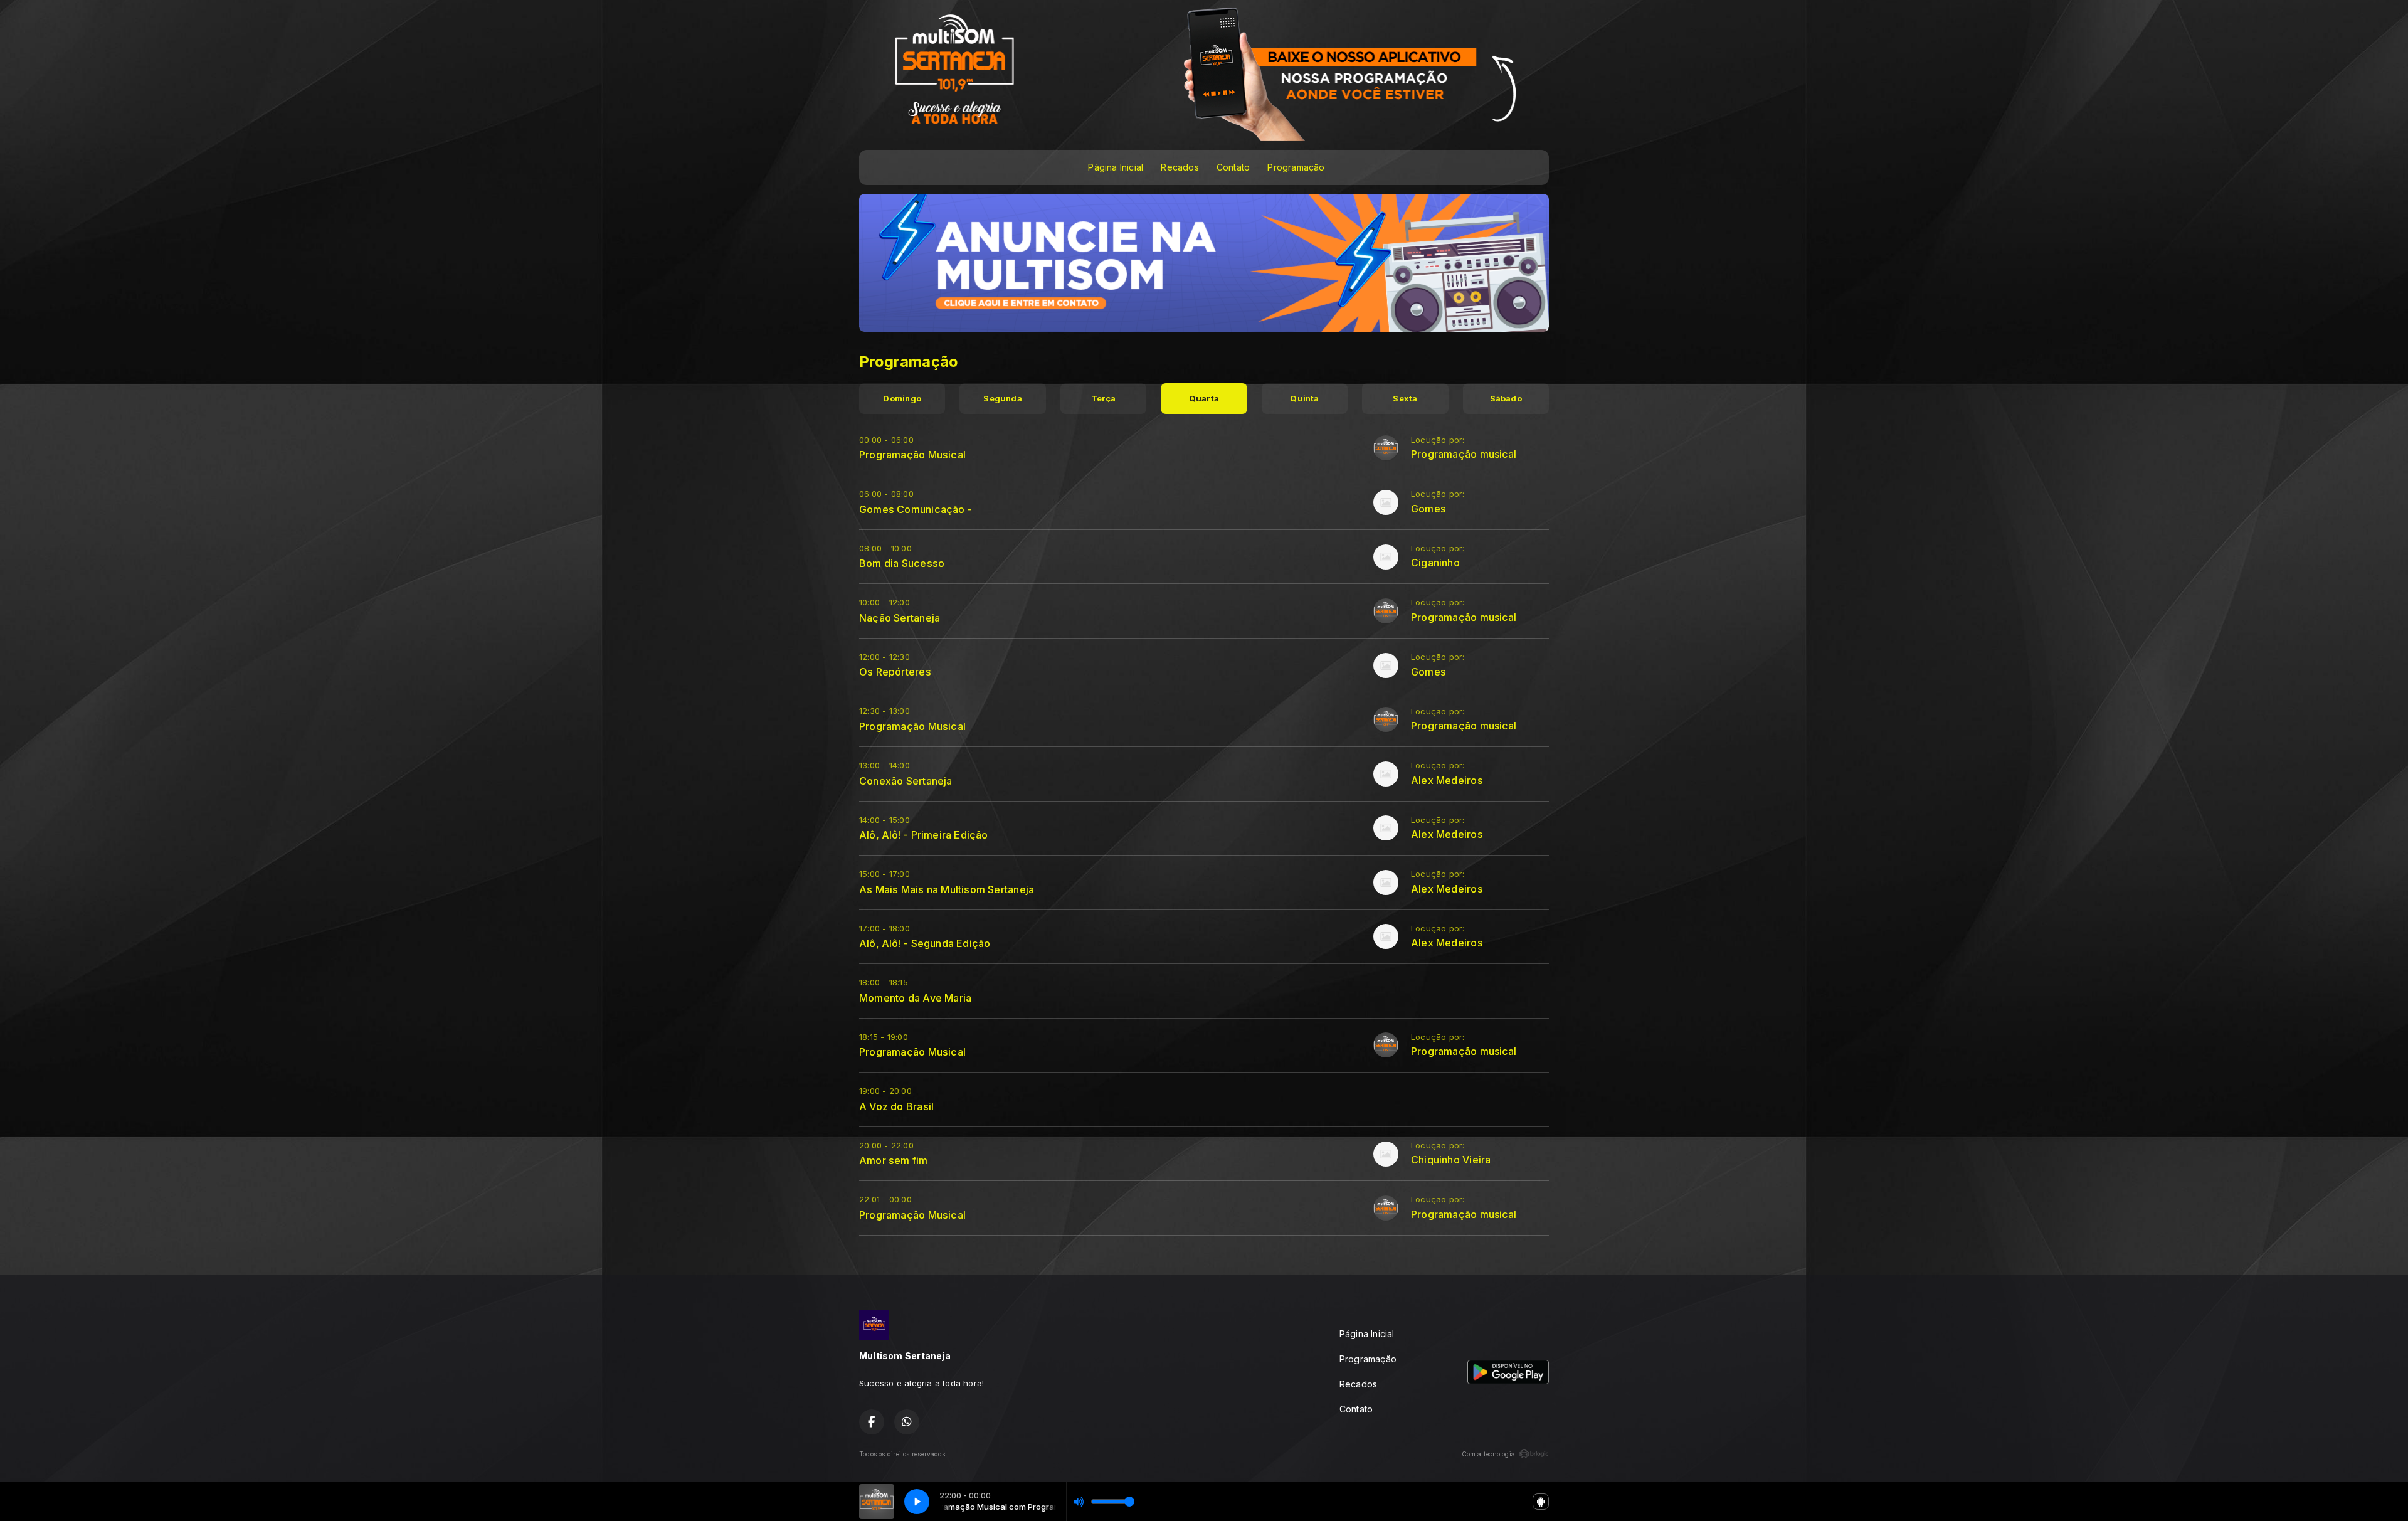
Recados (1180, 167)
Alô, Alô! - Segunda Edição (925, 943)
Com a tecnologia (1488, 1454)
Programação (1296, 167)
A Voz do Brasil (896, 1106)
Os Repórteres (895, 672)
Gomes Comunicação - (916, 509)
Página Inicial (1116, 167)
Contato (1233, 167)
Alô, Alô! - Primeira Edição (924, 835)
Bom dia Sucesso (902, 563)
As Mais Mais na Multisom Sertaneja (947, 889)
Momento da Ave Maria (915, 998)
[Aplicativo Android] (1541, 1502)
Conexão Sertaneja (906, 781)
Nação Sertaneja (900, 618)
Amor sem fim (894, 1160)
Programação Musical (912, 455)
